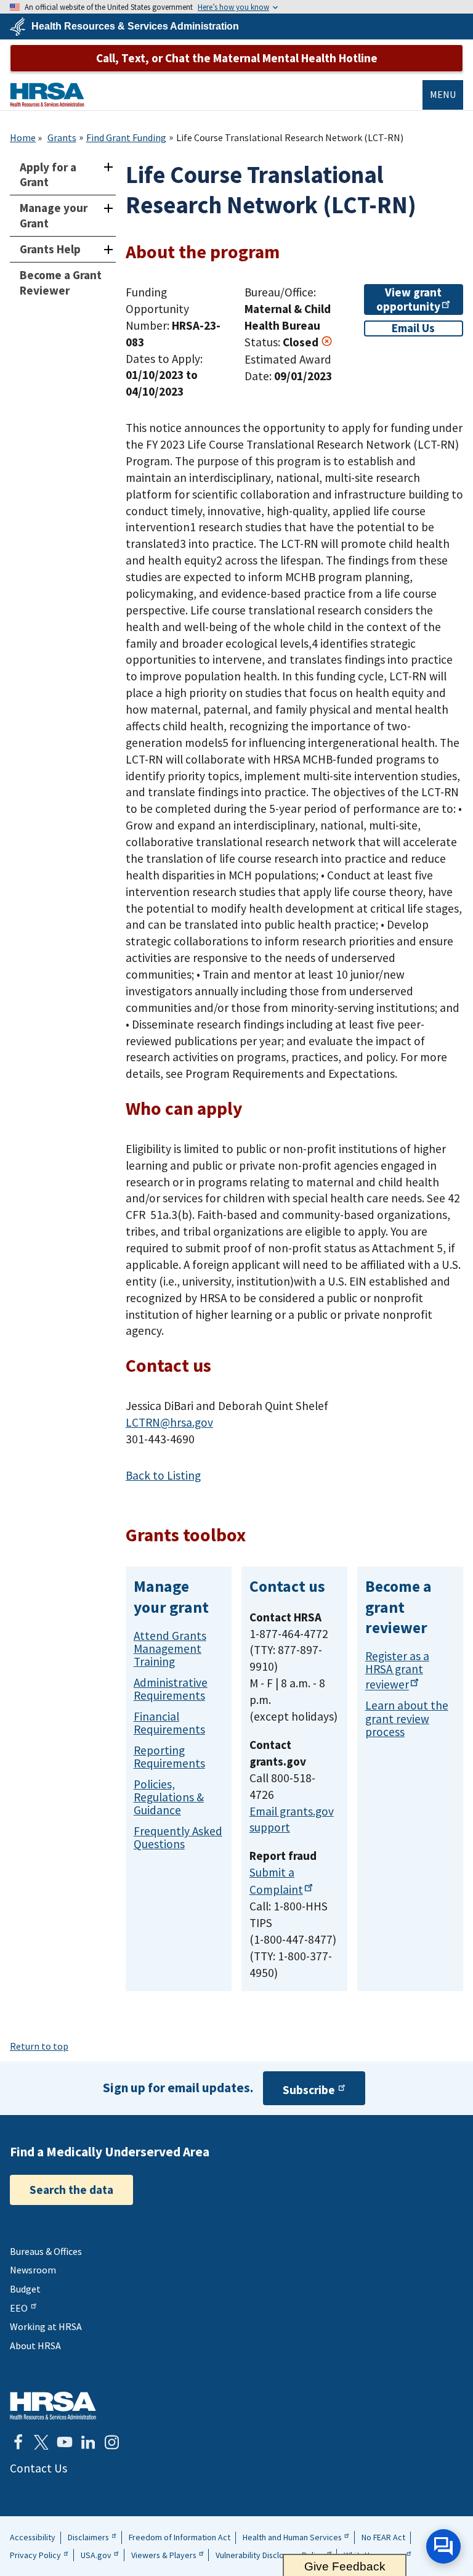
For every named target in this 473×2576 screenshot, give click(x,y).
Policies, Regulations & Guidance (169, 1797)
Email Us (413, 328)
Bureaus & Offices (46, 2251)
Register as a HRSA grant (397, 1670)
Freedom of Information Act (180, 2537)
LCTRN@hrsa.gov (169, 1422)
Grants (62, 137)
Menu (443, 94)
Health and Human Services (292, 2537)
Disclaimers (88, 2537)
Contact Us (38, 2468)
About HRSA (35, 2346)
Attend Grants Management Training (170, 1649)
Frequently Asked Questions (178, 1837)
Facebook (18, 2442)
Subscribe (309, 2090)
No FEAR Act (383, 2537)
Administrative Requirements (171, 1689)
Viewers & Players (164, 2555)
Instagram (111, 2442)
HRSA (47, 95)
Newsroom (33, 2270)
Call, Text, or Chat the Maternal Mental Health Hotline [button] (237, 58)
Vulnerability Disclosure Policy (270, 2555)
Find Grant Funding (126, 137)
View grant (409, 299)
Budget (25, 2289)
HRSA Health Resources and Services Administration (53, 2406)
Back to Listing (163, 1475)
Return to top (39, 2046)
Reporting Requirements (169, 1757)
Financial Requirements (169, 1723)
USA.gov (96, 2555)
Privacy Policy (35, 2555)
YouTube (65, 2442)
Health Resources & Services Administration (135, 26)
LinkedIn (88, 2442)
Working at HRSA (46, 2326)
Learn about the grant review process (407, 1718)
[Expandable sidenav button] (108, 167)
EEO (19, 2308)
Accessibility (33, 2537)
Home (23, 137)
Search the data (71, 2190)
